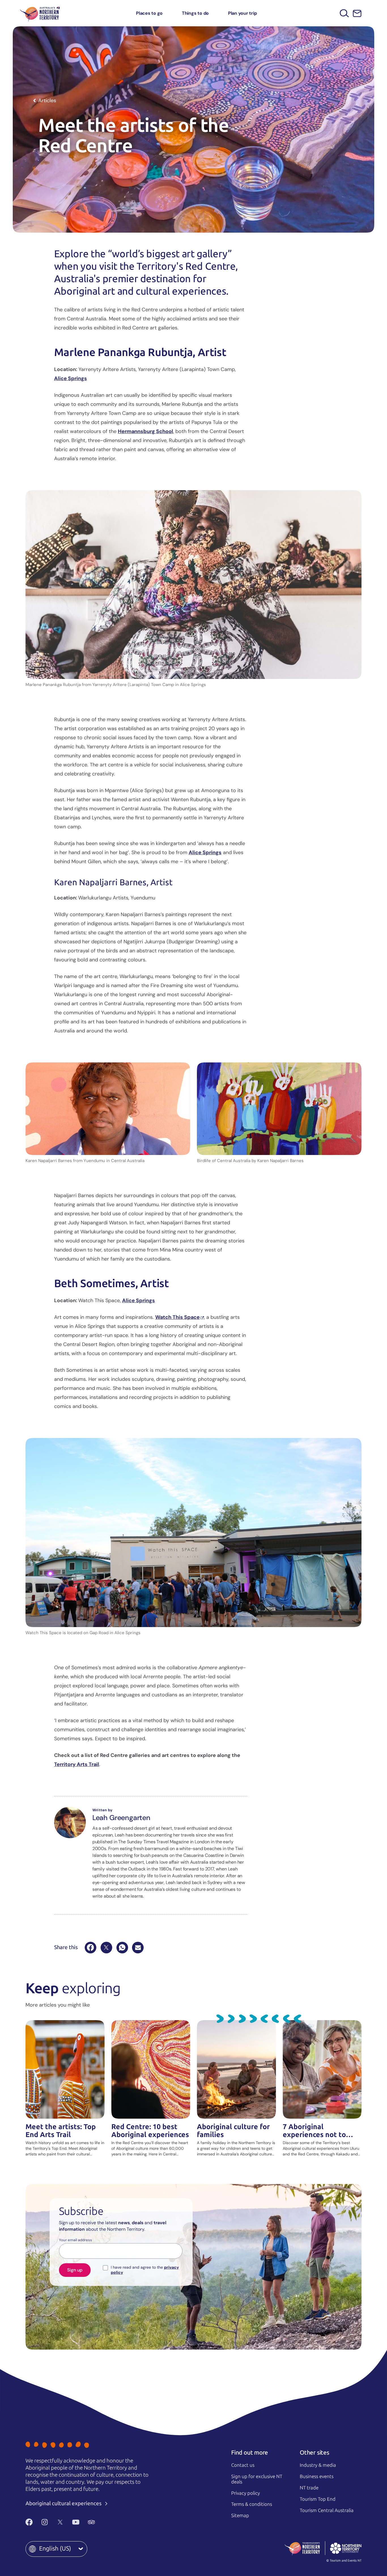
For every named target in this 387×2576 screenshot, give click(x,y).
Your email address (76, 2240)
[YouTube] (76, 2522)
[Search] (344, 13)
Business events (317, 2476)
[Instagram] (45, 2522)
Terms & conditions (252, 2504)
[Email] (138, 1948)
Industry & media (318, 2465)
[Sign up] (357, 13)
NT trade (309, 2488)
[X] (106, 1948)
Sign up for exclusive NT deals (257, 2479)
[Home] (40, 13)
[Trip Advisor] (91, 2522)
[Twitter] (60, 2522)
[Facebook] (91, 1948)
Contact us (243, 2465)
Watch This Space (177, 1317)
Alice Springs (71, 378)
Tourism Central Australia (327, 2510)
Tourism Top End (318, 2499)
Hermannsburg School (145, 431)
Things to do (195, 13)
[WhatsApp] (122, 1948)
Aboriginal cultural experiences (64, 2503)
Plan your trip (243, 13)
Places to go (149, 13)
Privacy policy (245, 2493)
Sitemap (240, 2515)
